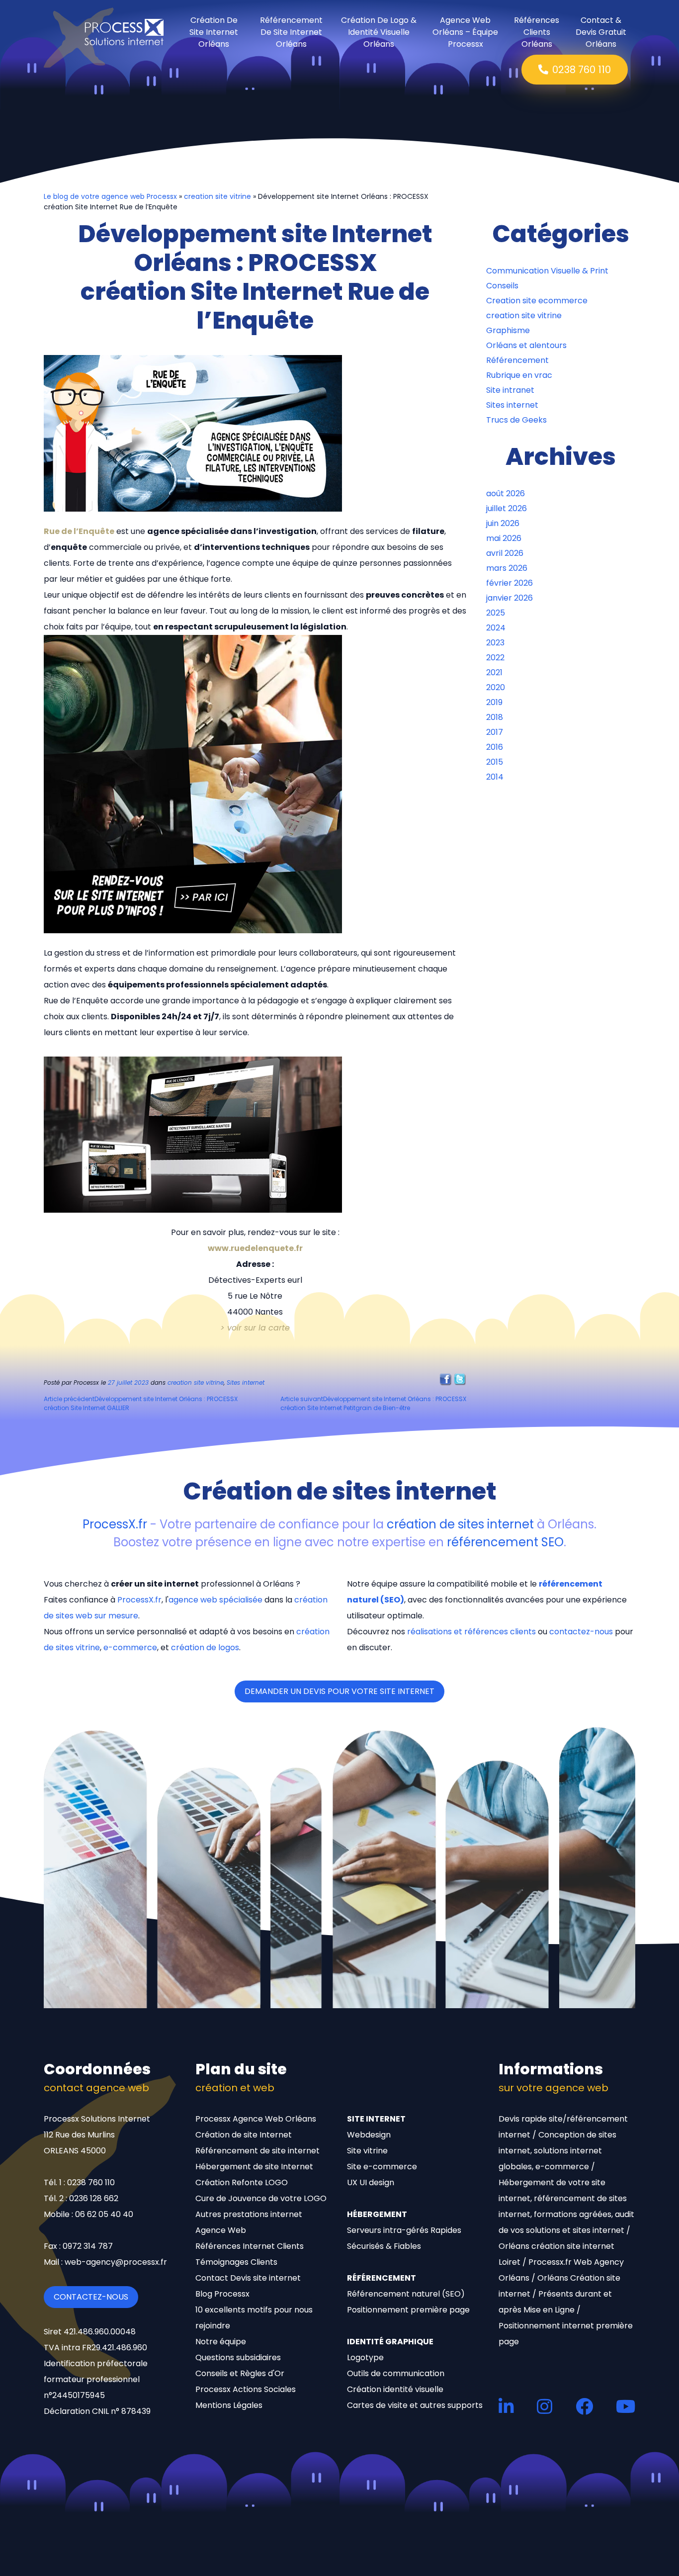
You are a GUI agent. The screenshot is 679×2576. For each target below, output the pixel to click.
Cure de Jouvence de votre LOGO (261, 2198)
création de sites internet (460, 1524)
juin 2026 (503, 523)
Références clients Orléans (537, 32)
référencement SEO (505, 1542)
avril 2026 (505, 553)
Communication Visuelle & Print (547, 271)
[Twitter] (460, 1379)
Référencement (517, 360)
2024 (496, 628)
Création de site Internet (244, 2135)
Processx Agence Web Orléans (256, 2119)
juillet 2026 (507, 508)
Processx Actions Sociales (246, 2389)
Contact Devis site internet (248, 2278)
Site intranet (510, 390)
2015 (495, 762)
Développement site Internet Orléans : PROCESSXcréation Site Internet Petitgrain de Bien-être (373, 1403)
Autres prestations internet (249, 2214)
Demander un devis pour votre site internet (339, 1691)
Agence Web (221, 2230)
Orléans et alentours (526, 345)
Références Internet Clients (250, 2246)
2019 (494, 702)
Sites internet (246, 1382)
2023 (495, 643)
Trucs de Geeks (516, 420)
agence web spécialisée (215, 1600)
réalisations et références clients (471, 1632)
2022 (495, 658)
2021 (494, 672)
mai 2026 (504, 538)
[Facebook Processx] (584, 2406)
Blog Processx (222, 2294)
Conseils (502, 286)
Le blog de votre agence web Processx (110, 196)
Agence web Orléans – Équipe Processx (465, 32)
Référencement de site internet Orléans (291, 32)
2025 (496, 613)
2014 (495, 777)
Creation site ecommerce (537, 301)
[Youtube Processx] (626, 2406)
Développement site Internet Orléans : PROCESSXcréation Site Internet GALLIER (141, 1403)
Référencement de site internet (257, 2151)
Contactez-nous (91, 2297)
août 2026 (506, 493)
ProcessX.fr (115, 1524)
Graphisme (508, 330)
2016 (495, 747)
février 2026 (509, 583)
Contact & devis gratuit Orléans (601, 32)
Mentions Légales (229, 2405)
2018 (495, 717)
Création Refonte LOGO (242, 2182)
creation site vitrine (217, 196)
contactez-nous (581, 1632)
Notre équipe (221, 2342)
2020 (496, 687)
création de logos (205, 1647)
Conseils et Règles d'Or (240, 2373)
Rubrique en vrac (519, 375)
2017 (495, 732)
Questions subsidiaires (238, 2357)
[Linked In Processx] (506, 2406)
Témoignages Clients (236, 2262)
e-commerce (130, 1647)
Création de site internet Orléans (214, 32)
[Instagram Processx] (545, 2406)
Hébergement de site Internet (254, 2167)
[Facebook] (446, 1379)
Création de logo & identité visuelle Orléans (379, 32)
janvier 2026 (509, 598)
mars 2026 (507, 568)
